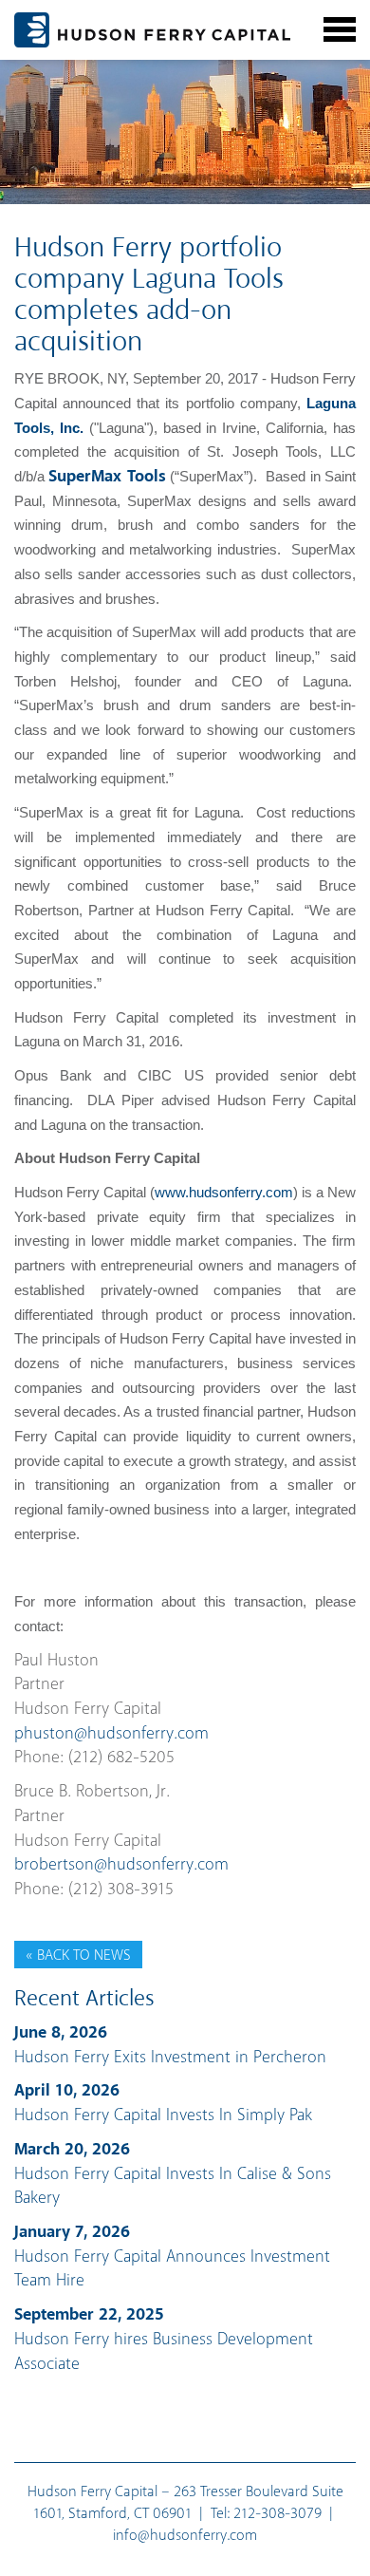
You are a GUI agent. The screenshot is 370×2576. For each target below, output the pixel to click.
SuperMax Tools (107, 477)
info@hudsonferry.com (185, 2536)
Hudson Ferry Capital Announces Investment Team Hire (172, 2256)
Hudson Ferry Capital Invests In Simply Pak (163, 2103)
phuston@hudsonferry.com (111, 1734)
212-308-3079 (277, 2514)
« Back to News (78, 1956)
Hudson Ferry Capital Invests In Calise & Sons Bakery (173, 2174)
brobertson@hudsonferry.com (121, 1865)
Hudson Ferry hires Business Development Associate (164, 2339)
